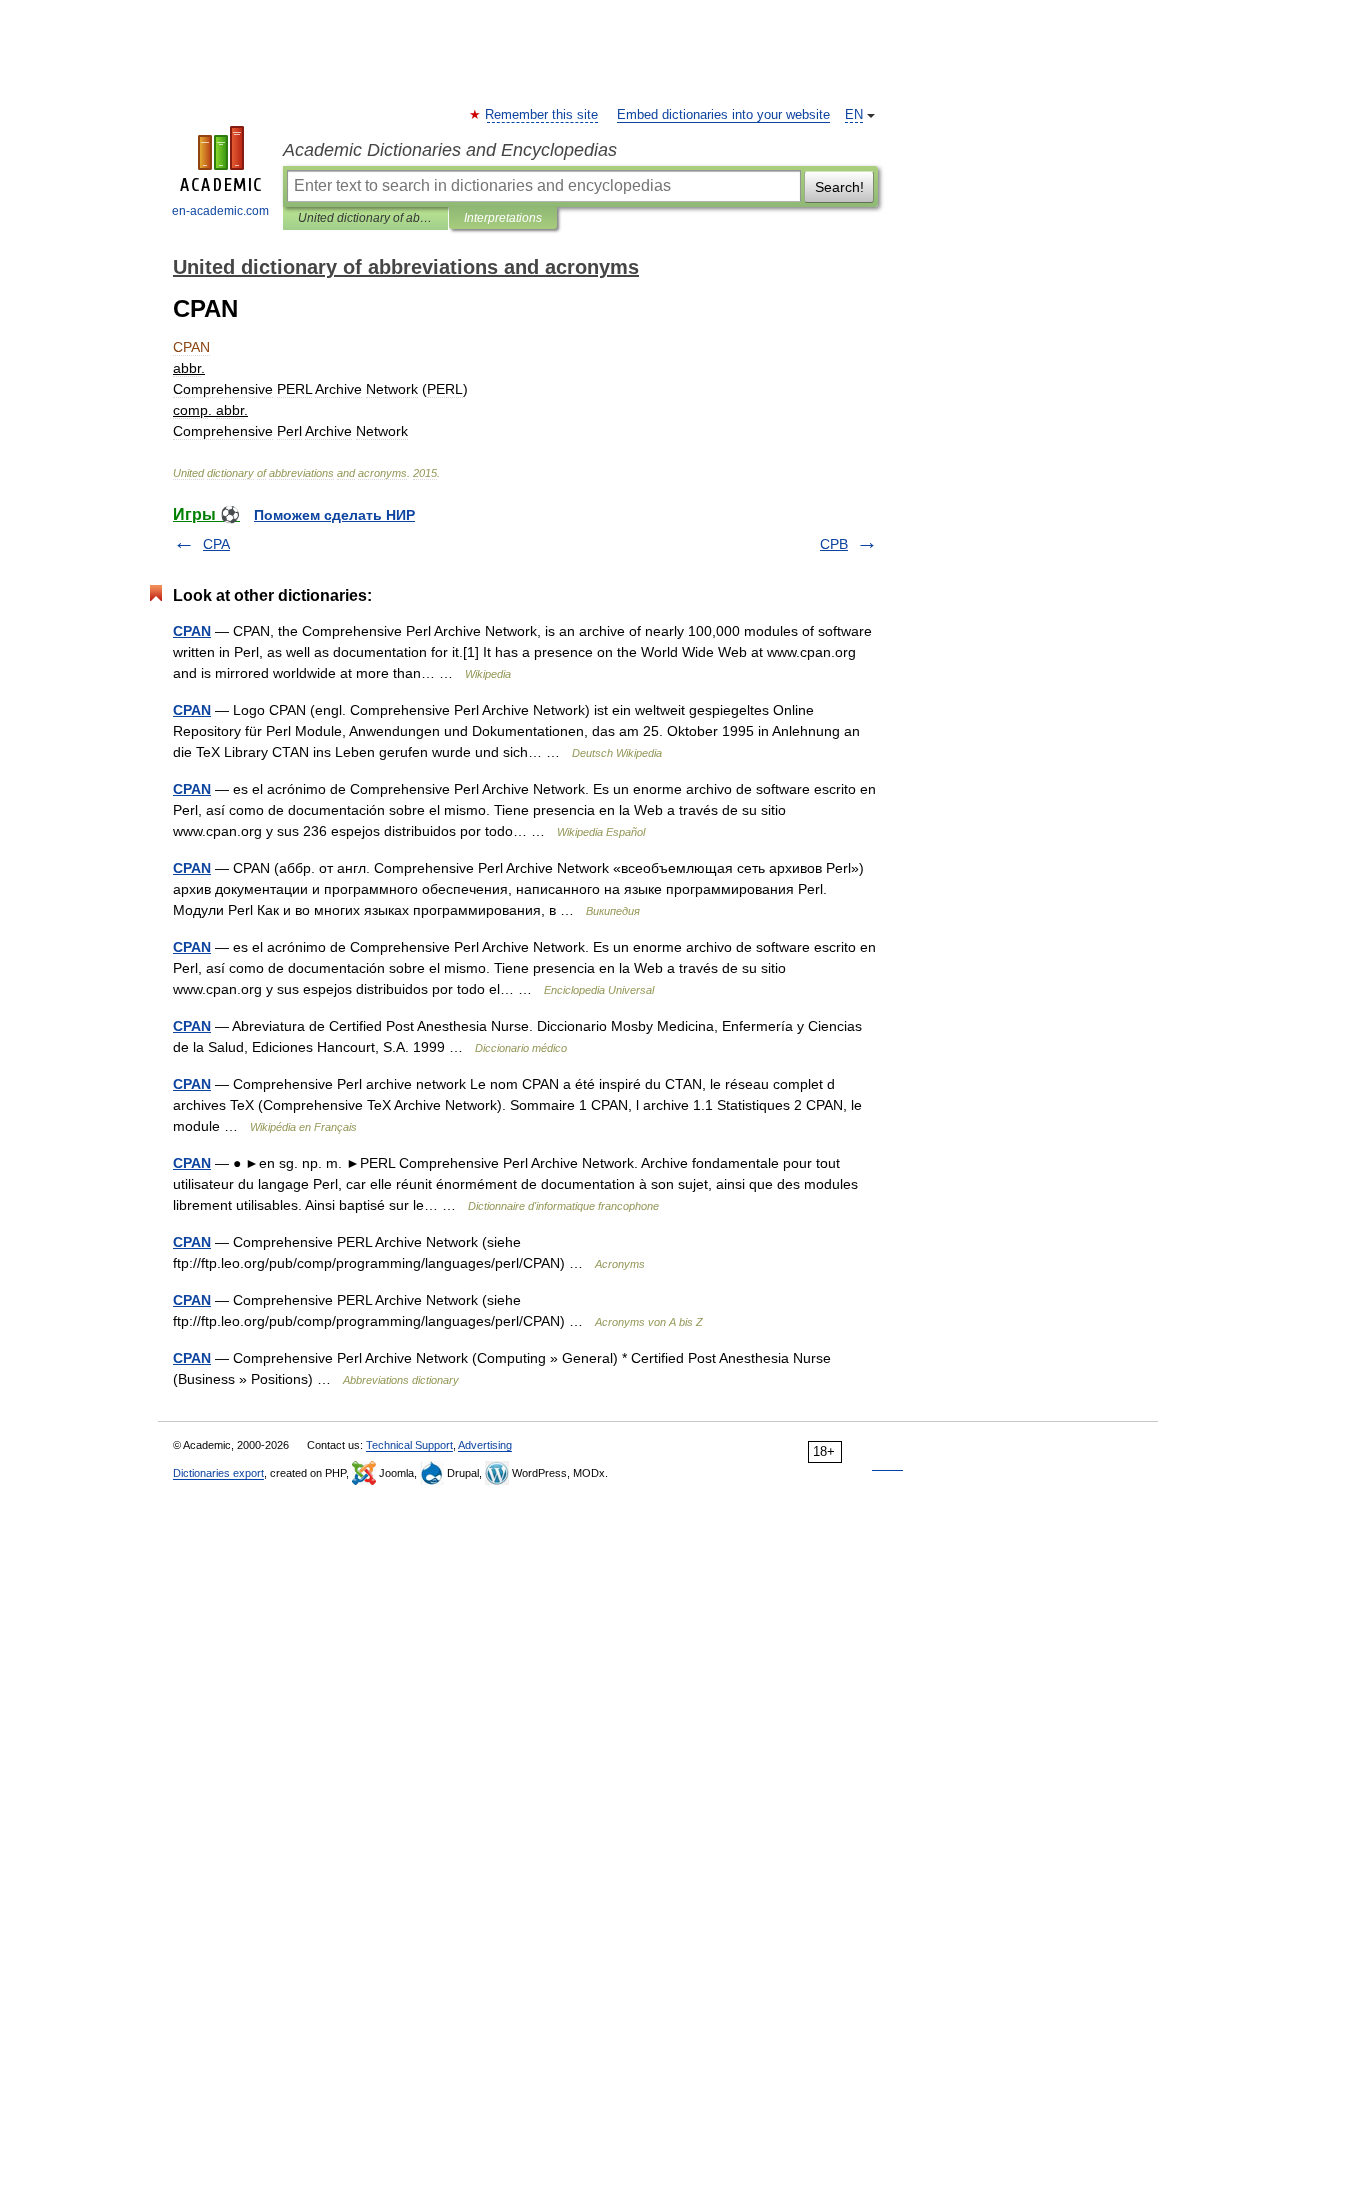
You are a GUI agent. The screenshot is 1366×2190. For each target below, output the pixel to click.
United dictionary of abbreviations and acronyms (365, 218)
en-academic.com (220, 211)
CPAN (192, 631)
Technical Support (409, 1445)
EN (854, 115)
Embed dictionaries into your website (723, 115)
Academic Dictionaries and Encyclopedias (450, 150)
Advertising (485, 1445)
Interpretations (503, 218)
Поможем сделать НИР (334, 515)
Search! (839, 187)
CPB (834, 544)
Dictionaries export (218, 1473)
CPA (216, 544)
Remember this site (542, 115)
